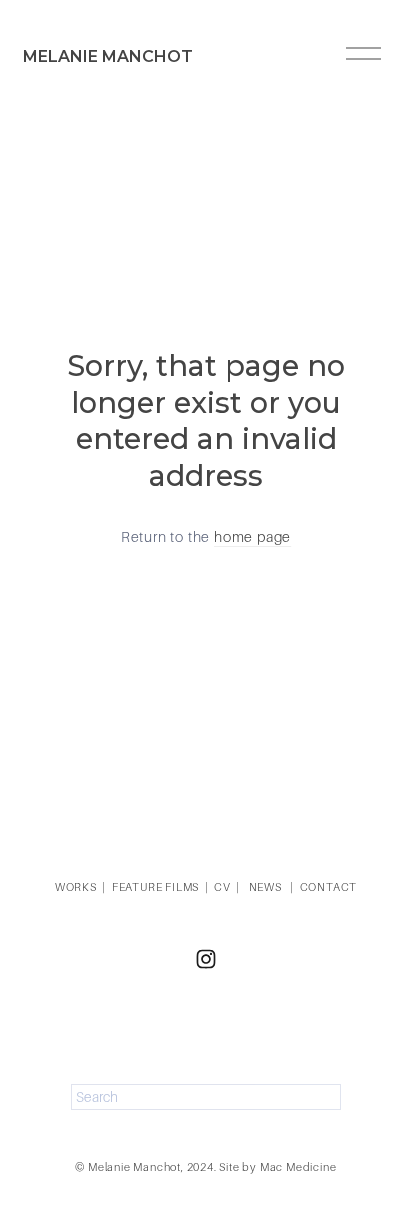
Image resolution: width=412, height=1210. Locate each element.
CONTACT (329, 887)
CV (222, 887)
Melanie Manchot (108, 56)
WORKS (76, 887)
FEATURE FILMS (155, 887)
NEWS (265, 887)
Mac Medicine (298, 1167)
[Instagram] (206, 959)
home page (252, 537)
